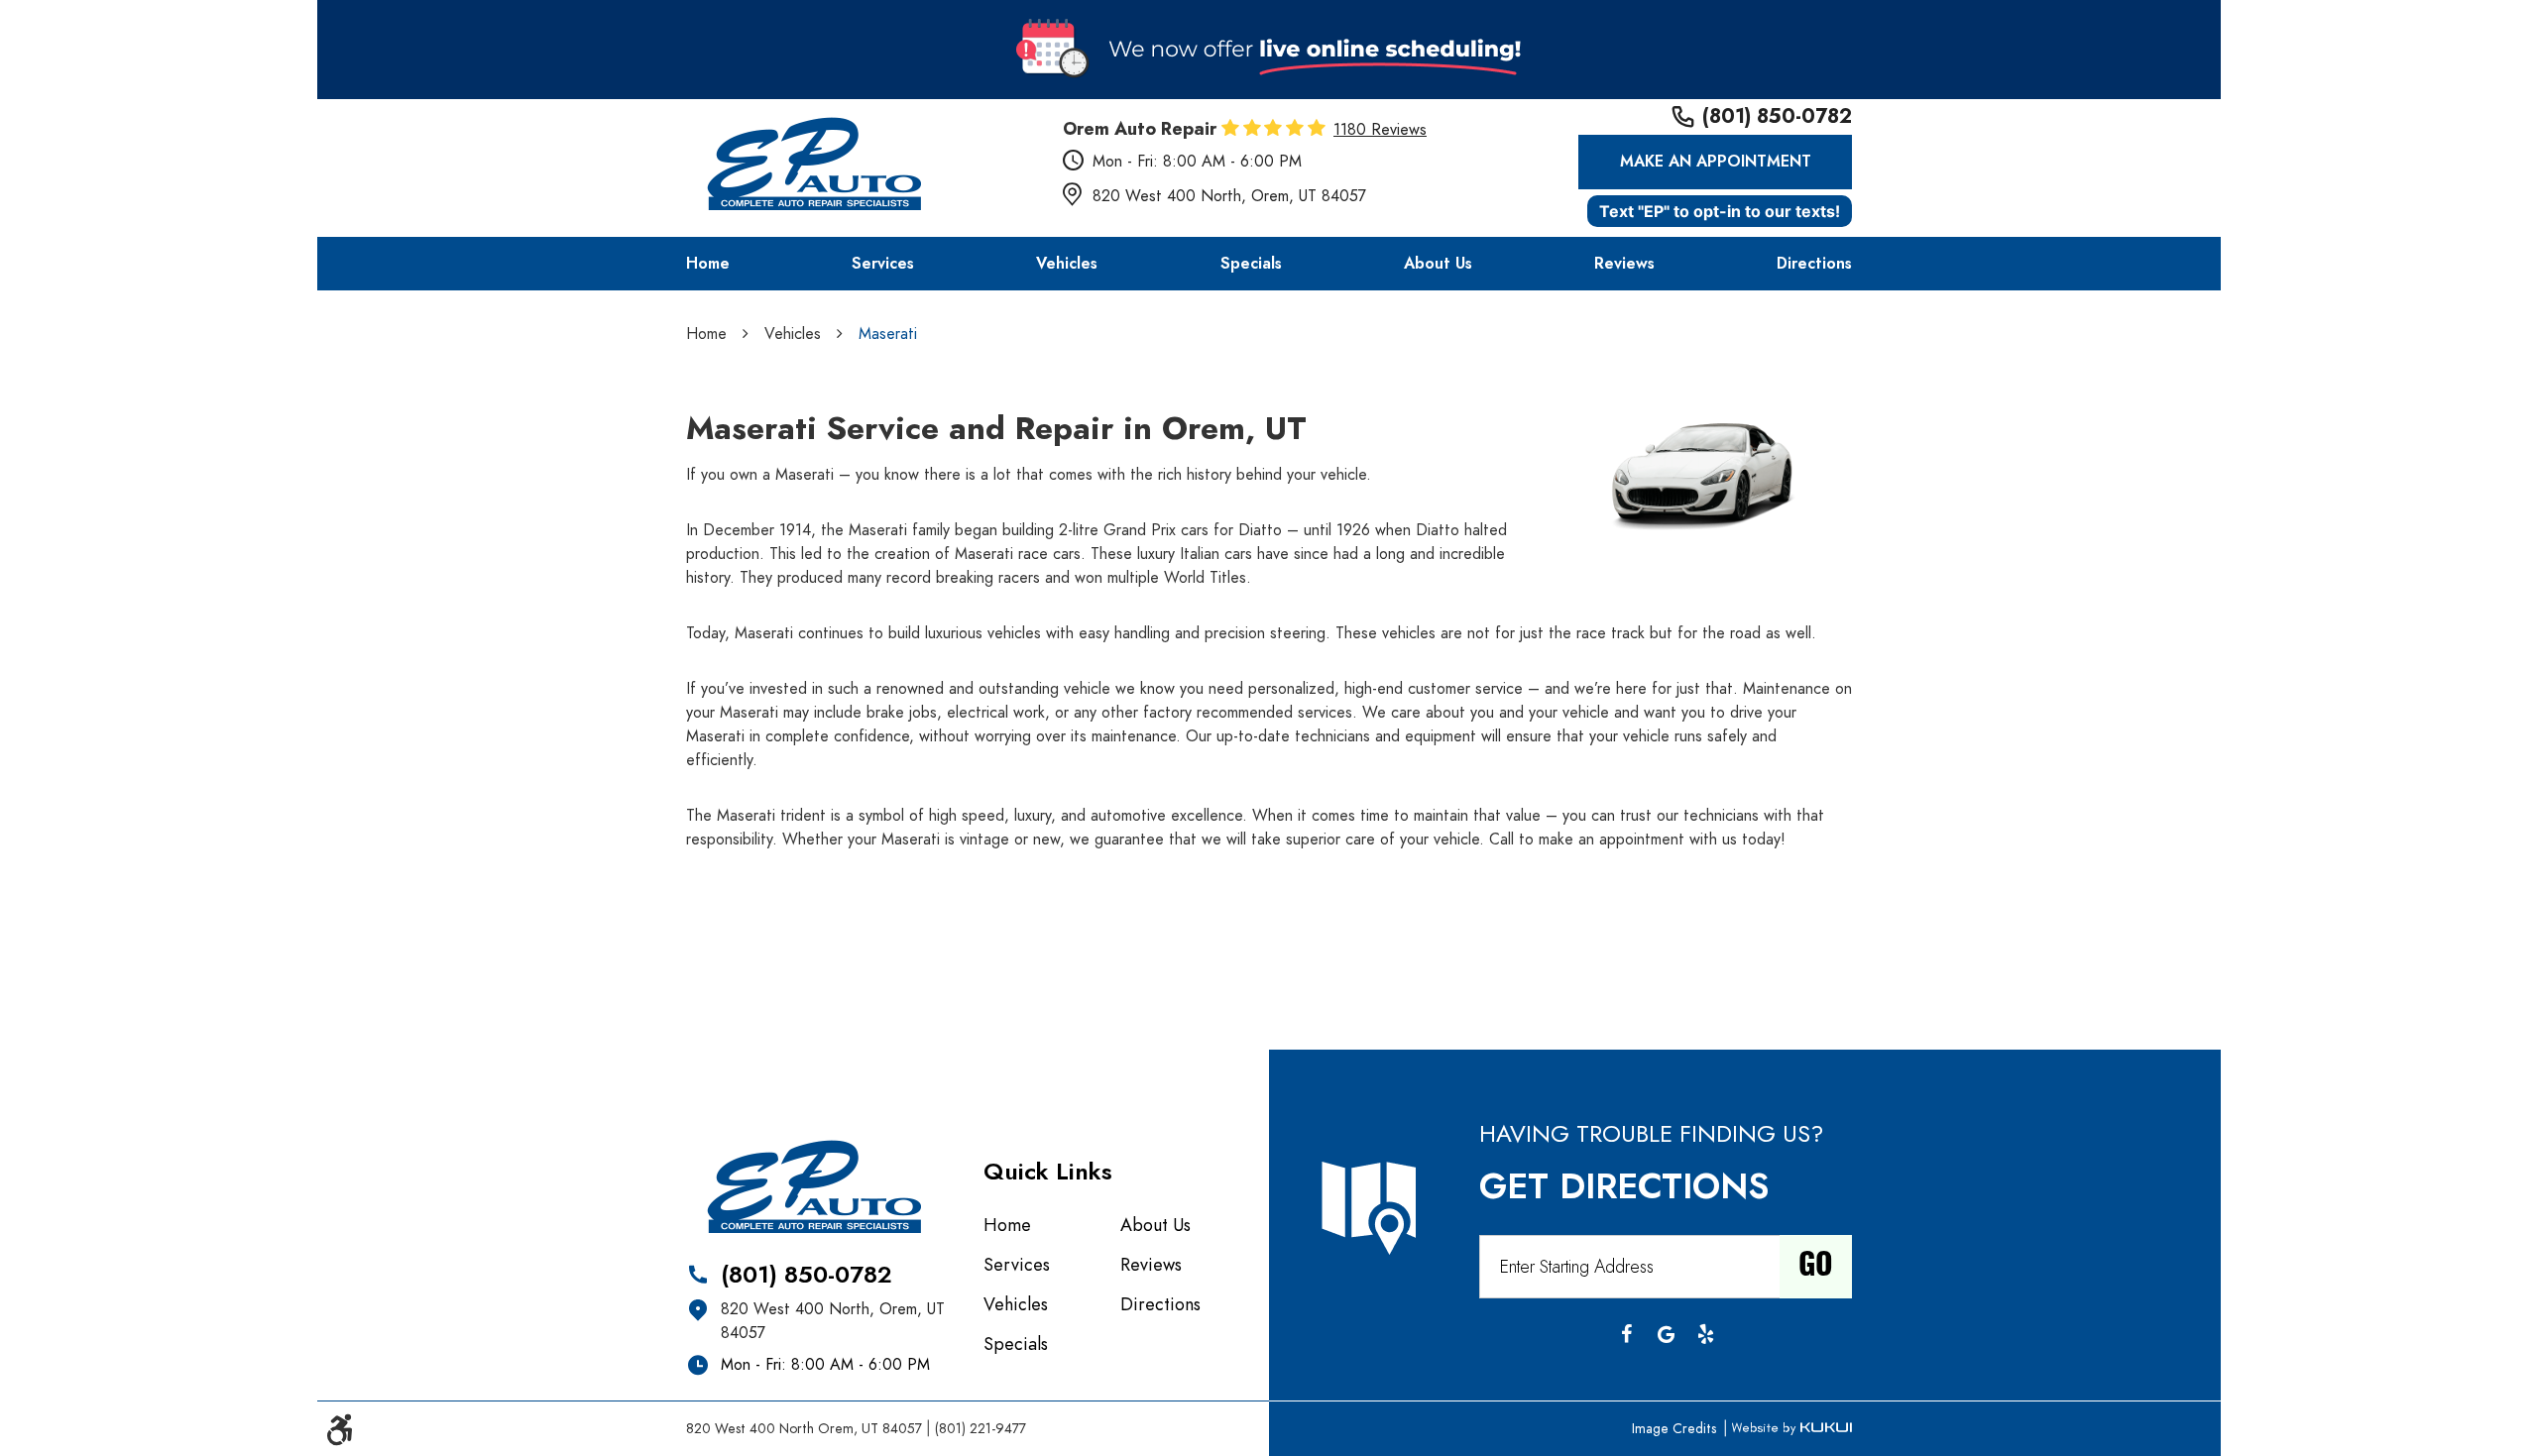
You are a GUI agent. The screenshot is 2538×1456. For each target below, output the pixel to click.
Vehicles (1067, 264)
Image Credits (1676, 1429)
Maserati (888, 334)
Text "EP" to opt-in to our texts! (1720, 211)
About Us (1438, 264)
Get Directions (1624, 1186)
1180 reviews (1380, 130)
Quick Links (1048, 1171)
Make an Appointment (1716, 162)
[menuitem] (708, 264)
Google (1666, 1334)
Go (1816, 1267)
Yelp (1705, 1334)
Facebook (1626, 1334)
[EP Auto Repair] (813, 167)
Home (708, 264)
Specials (1251, 264)
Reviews (1624, 264)
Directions (1814, 264)
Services (883, 264)
